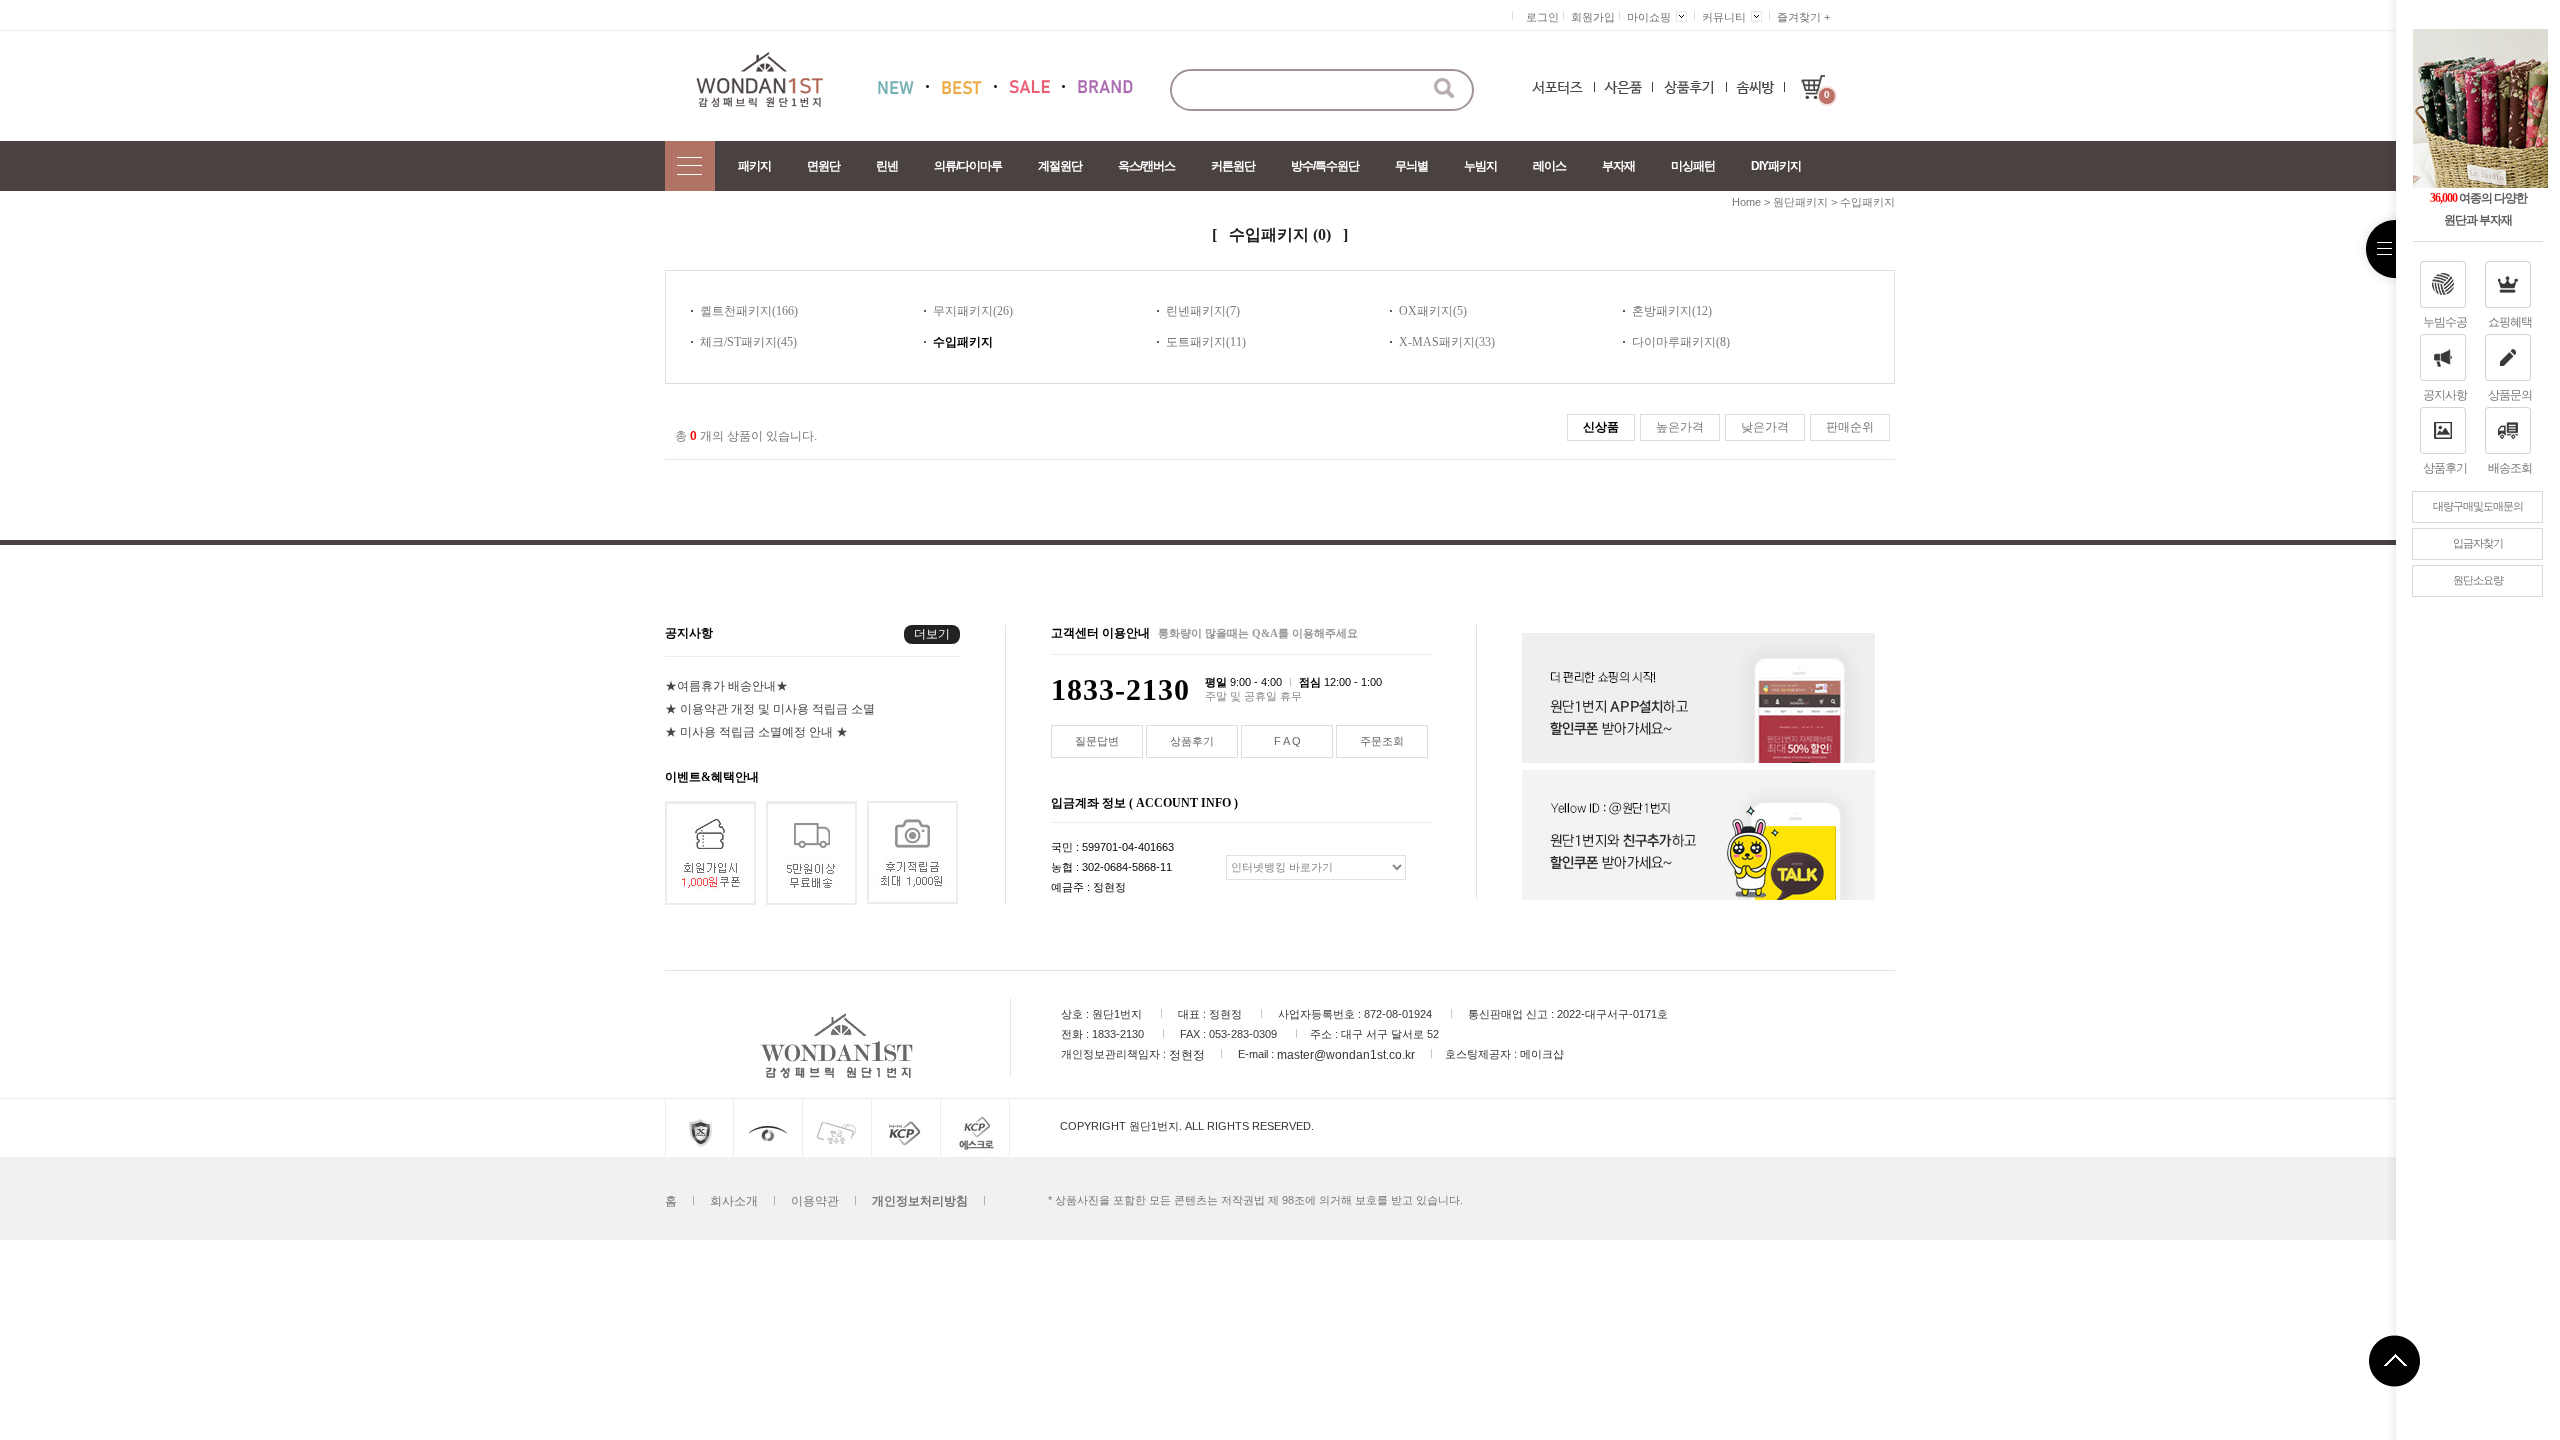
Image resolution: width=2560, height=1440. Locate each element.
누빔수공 (2445, 322)
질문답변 (1097, 741)
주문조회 (1382, 741)
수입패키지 (1867, 202)
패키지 (754, 166)
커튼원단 (1233, 166)
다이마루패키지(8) (1681, 342)
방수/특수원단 (1325, 166)
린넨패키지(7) (1203, 311)
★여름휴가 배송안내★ (726, 686)
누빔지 (1480, 166)
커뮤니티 (1724, 17)
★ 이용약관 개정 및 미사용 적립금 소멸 (770, 709)
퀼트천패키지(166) (749, 311)
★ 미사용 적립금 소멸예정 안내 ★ (756, 732)
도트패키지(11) (1206, 342)
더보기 (932, 634)
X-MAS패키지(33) (1447, 342)
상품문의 (2510, 395)
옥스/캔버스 (1146, 166)
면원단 (823, 166)
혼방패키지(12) (1672, 311)
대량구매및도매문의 (2478, 506)
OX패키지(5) (1433, 311)
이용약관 (815, 1201)
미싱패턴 (1693, 166)
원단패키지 (1800, 202)
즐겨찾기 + (1803, 17)
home (1746, 202)
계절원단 (1060, 166)
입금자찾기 (2478, 543)
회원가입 (1593, 17)
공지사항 (2445, 395)
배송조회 (2510, 468)
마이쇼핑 (1649, 17)
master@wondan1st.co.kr (1346, 1055)
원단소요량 (2478, 580)
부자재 (1618, 166)
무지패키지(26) (973, 311)
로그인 (1542, 17)
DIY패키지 (1776, 166)
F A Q (1287, 741)
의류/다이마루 (968, 166)
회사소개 (734, 1201)
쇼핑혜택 (2510, 322)
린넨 (887, 166)
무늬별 (1411, 166)
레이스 (1549, 166)
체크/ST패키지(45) (748, 342)
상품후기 (2445, 468)
